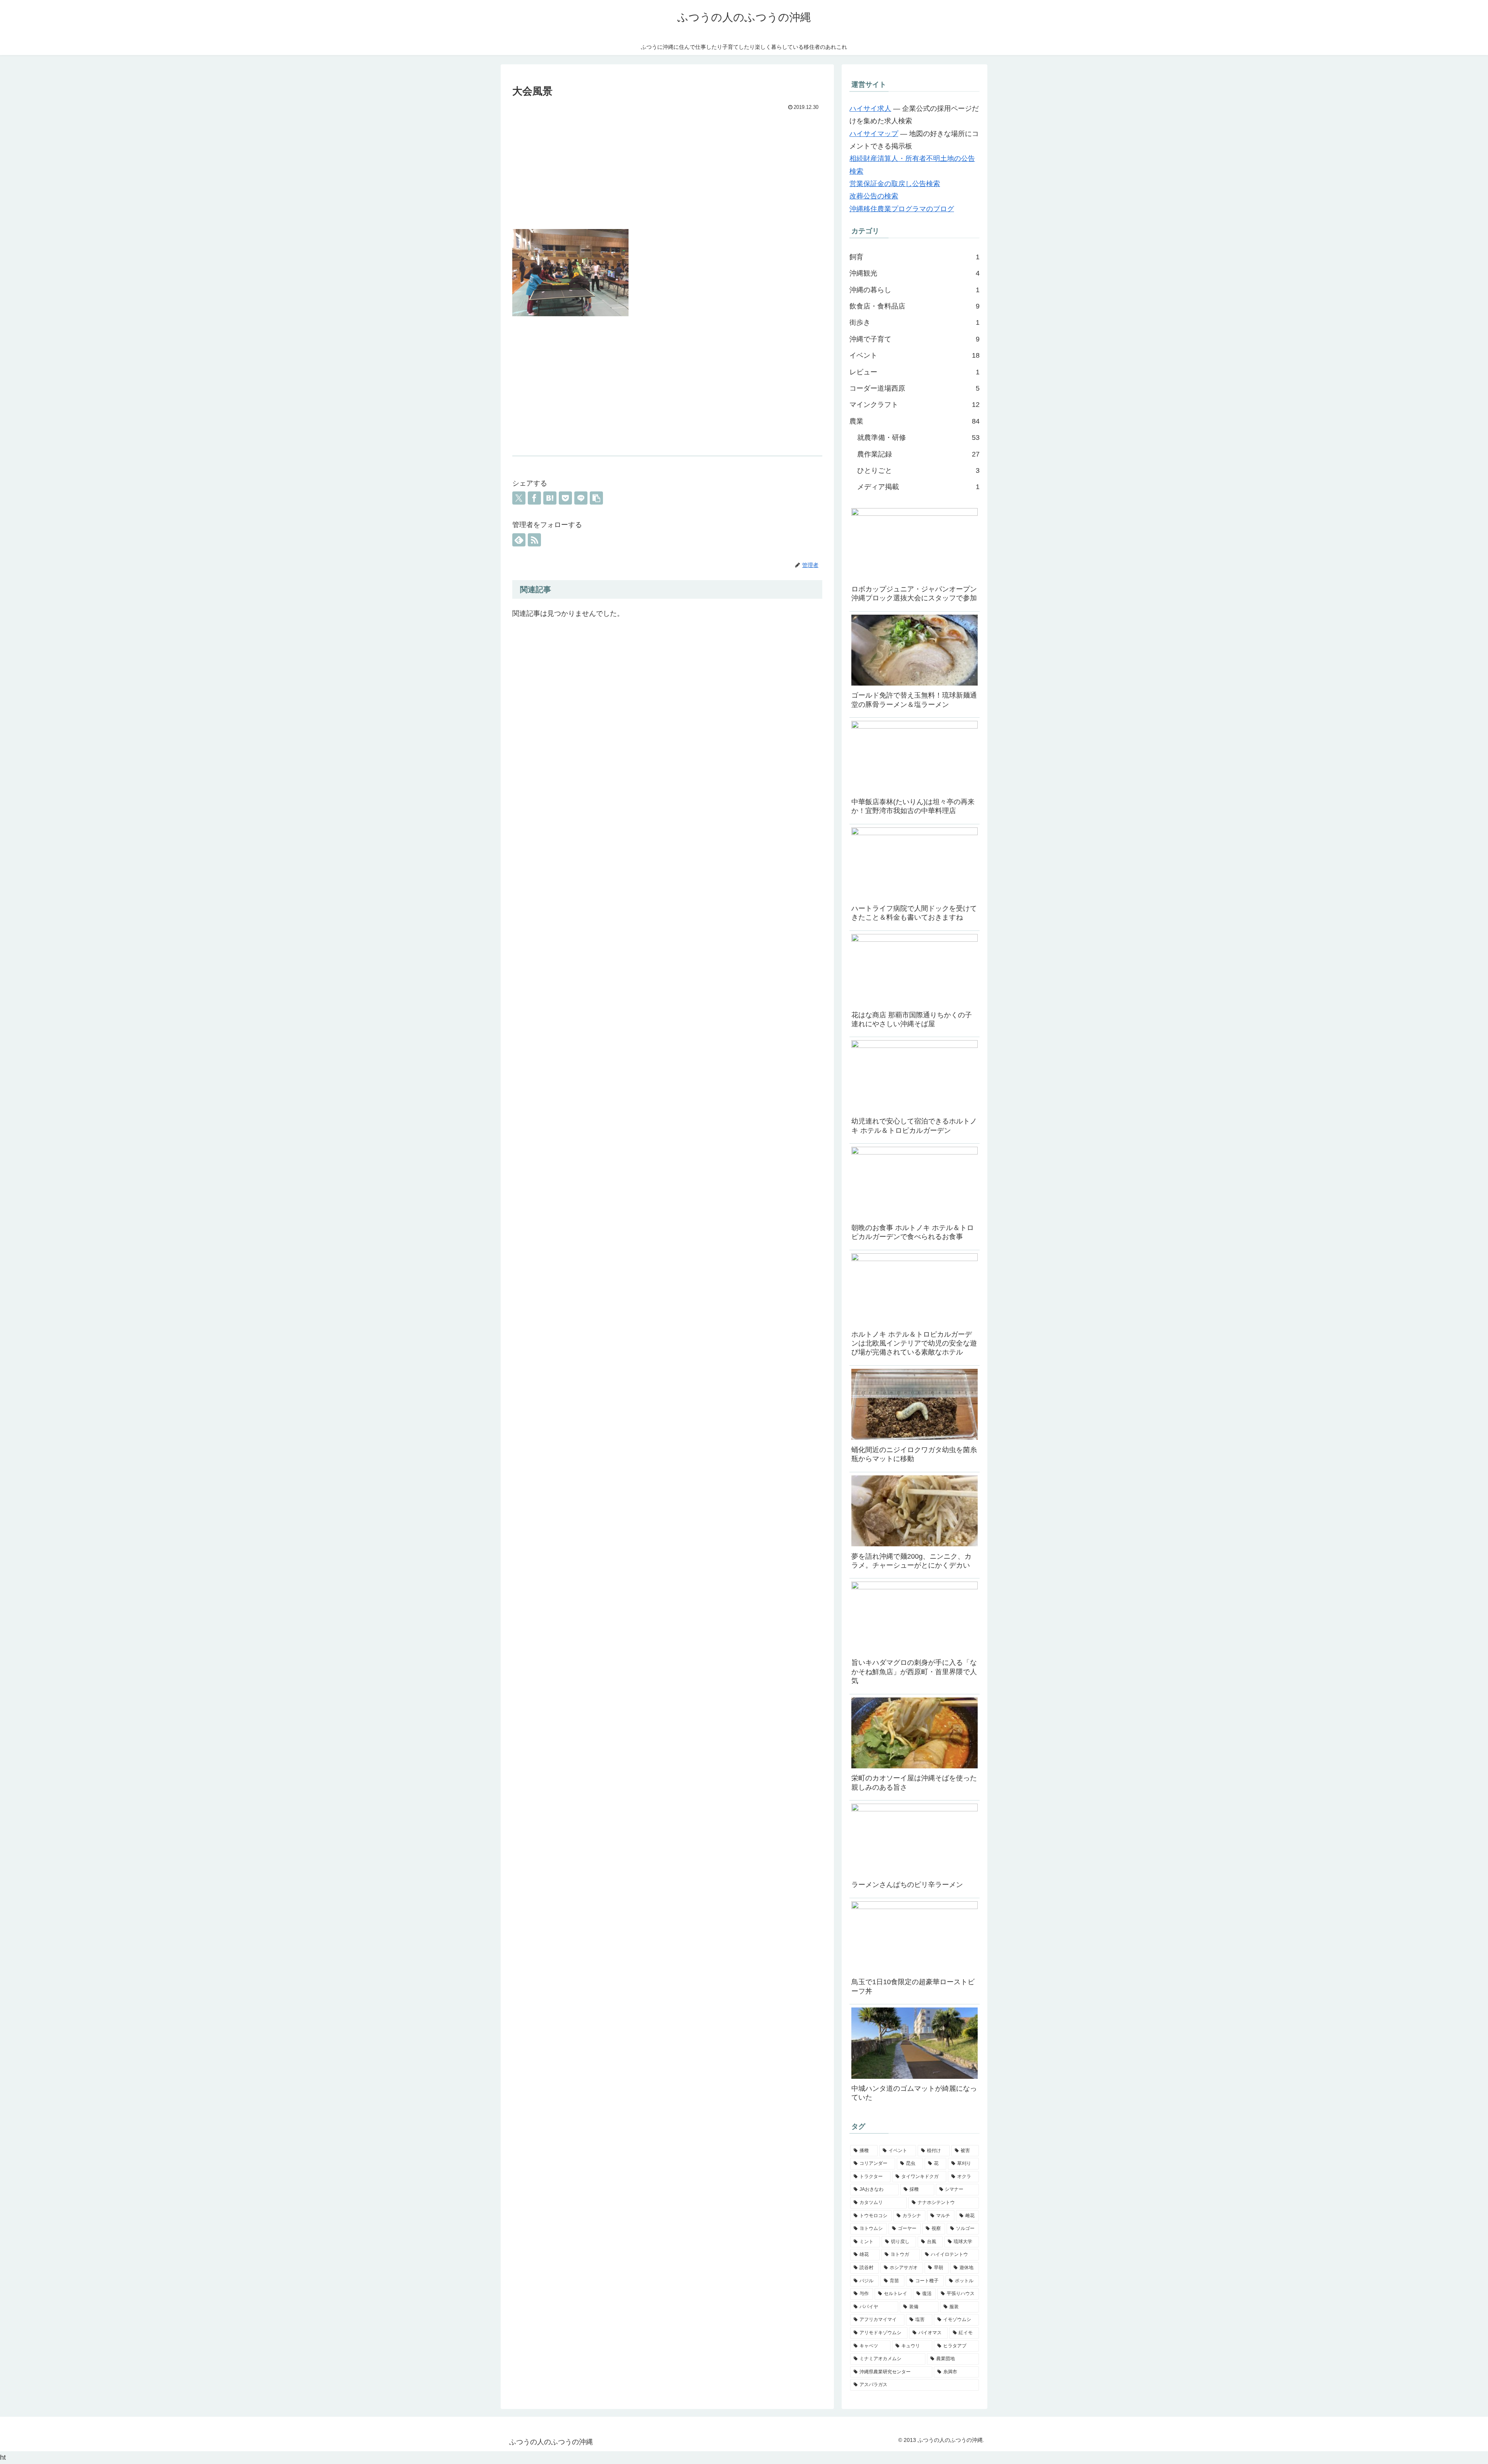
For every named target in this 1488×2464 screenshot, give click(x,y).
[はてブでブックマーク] (550, 498)
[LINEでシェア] (581, 498)
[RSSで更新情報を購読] (534, 540)
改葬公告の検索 (874, 196)
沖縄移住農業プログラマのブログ (902, 209)
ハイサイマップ (874, 134)
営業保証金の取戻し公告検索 (895, 184)
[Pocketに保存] (565, 498)
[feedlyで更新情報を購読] (519, 540)
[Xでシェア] (519, 498)
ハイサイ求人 (870, 109)
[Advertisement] (667, 171)
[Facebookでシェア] (534, 498)
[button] (596, 498)
